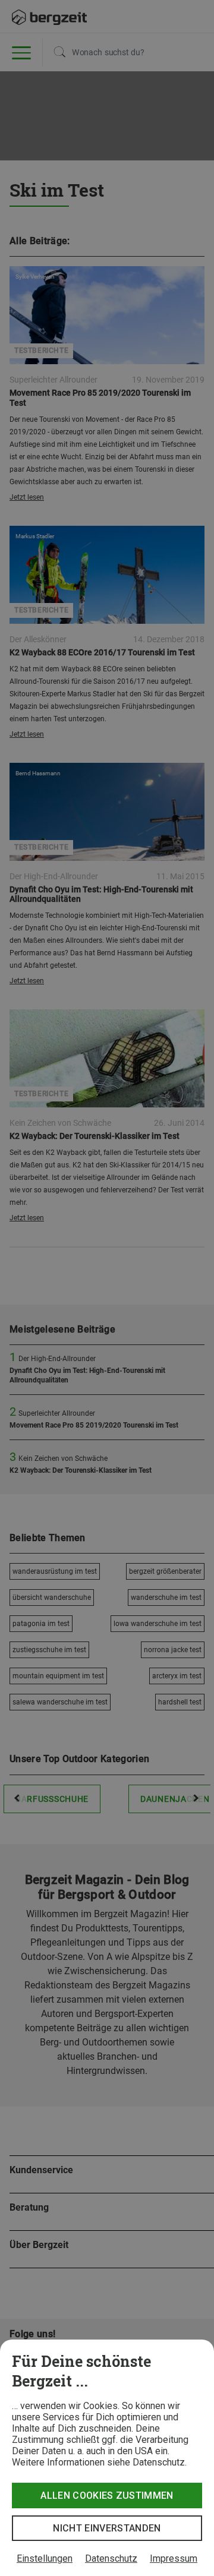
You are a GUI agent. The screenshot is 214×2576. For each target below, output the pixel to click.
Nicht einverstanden (107, 2528)
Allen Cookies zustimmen (107, 2495)
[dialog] (107, 2458)
